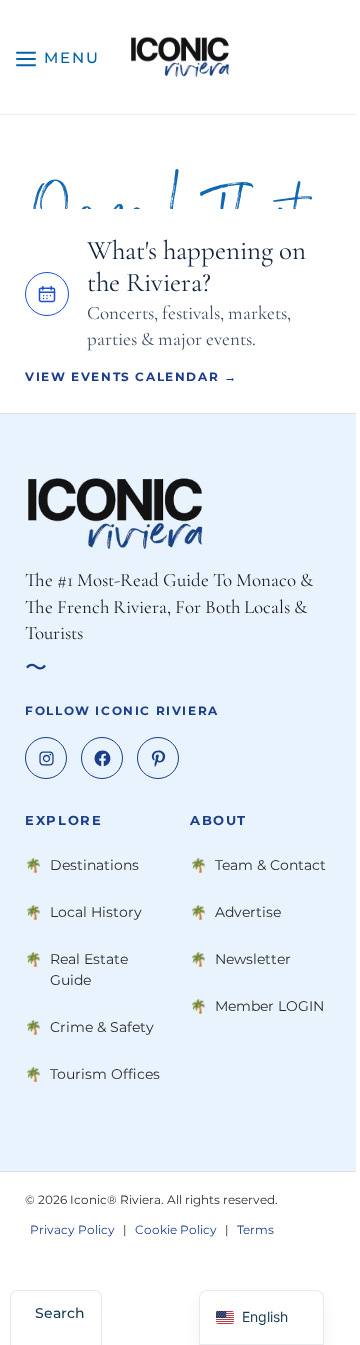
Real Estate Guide (89, 969)
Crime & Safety (102, 1027)
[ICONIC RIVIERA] (179, 57)
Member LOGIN (269, 1006)
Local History (96, 912)
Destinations (94, 865)
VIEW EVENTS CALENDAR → (131, 376)
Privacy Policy (72, 1229)
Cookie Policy (176, 1229)
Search (60, 1313)
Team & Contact (270, 865)
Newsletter (253, 959)
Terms (255, 1229)
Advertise (248, 912)
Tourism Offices (105, 1074)
